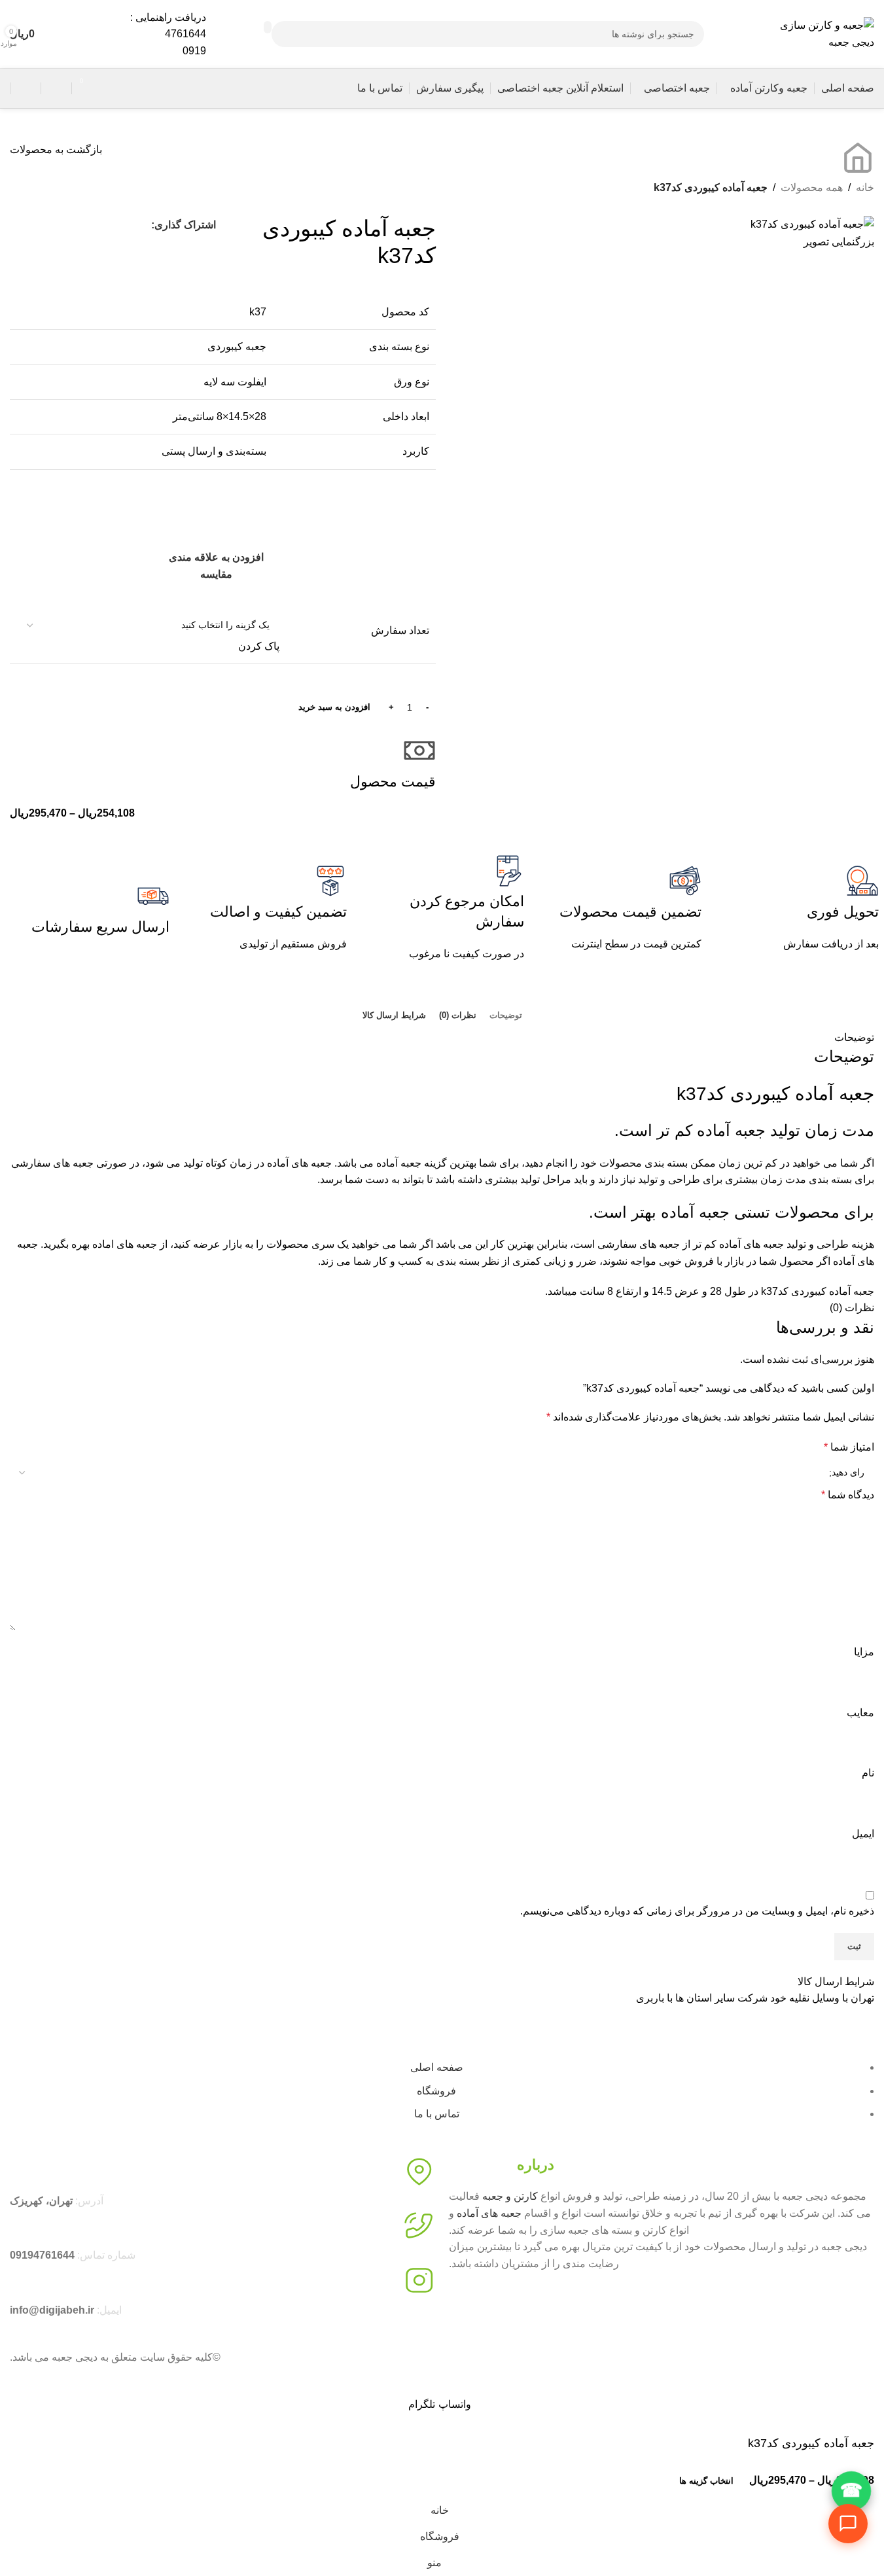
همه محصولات (812, 187)
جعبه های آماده (489, 2213)
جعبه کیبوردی (237, 346)
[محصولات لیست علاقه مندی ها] (56, 88)
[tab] (506, 1015)
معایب (860, 1713)
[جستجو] (268, 27)
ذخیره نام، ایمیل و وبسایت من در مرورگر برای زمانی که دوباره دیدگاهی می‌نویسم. (697, 1911)
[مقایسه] (650, 2481)
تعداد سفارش (400, 630)
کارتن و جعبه (510, 2196)
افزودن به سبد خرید (334, 707)
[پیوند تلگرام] (20, 225)
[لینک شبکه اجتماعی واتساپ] (43, 225)
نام (868, 1773)
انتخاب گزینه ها (706, 2481)
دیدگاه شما (848, 1495)
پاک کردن (259, 646)
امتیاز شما (849, 1447)
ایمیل (863, 1834)
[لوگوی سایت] (822, 33)
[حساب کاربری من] (26, 88)
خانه (865, 187)
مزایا (864, 1652)
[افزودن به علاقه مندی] (617, 2481)
